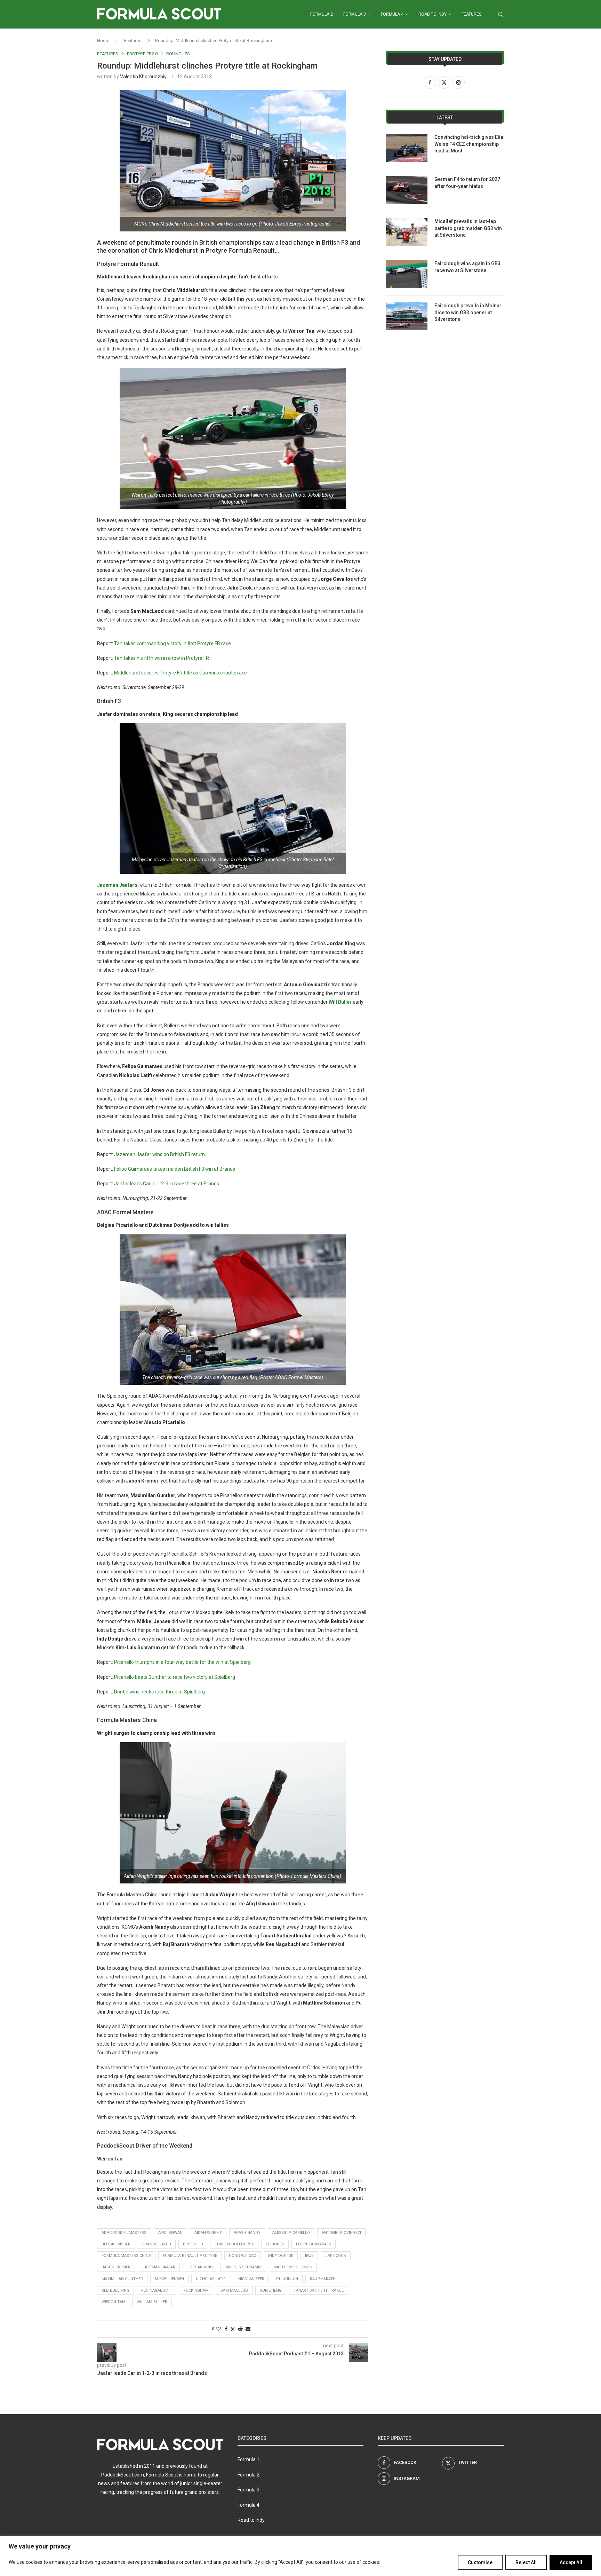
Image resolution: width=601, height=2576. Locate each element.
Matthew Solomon (293, 2267)
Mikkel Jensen (169, 2279)
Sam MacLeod (234, 2290)
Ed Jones (275, 2244)
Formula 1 (249, 2459)
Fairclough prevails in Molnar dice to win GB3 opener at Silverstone (468, 312)
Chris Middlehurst (234, 2244)
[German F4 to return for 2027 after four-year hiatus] (407, 190)
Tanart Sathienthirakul (319, 2290)
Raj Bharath (323, 2279)
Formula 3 (355, 14)
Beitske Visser (116, 2244)
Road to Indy (432, 14)
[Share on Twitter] (233, 2329)
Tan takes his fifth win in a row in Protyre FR (162, 658)
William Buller (152, 2302)
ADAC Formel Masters (124, 2233)
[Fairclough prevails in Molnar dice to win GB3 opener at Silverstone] (407, 316)
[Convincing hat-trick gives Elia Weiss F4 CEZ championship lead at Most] (407, 148)
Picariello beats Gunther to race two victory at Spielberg (175, 1677)
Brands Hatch (157, 2244)
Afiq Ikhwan (170, 2233)
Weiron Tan (113, 2302)
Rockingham (196, 2290)
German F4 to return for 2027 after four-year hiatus (467, 183)
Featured (133, 41)
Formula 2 (322, 14)
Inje (309, 2256)
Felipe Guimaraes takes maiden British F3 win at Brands (175, 1169)
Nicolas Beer (251, 2279)
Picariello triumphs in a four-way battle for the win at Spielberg (182, 1662)
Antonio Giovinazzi (341, 2233)
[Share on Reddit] (240, 2329)
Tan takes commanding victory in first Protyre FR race (173, 643)
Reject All (526, 2562)
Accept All (571, 2562)
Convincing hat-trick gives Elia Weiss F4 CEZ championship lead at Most (469, 144)
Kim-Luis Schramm (243, 2267)
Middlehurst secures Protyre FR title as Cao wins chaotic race (181, 673)
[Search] (500, 14)
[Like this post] (218, 2329)
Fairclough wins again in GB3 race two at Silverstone (467, 267)
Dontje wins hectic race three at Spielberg (159, 1692)
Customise (480, 2562)
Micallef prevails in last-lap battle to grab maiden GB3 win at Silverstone (468, 228)
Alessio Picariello (291, 2233)
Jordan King (200, 2267)
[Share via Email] (248, 2329)
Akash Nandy (247, 2233)
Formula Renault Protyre (190, 2256)
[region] (300, 2556)
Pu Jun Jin (287, 2279)
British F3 (193, 2244)
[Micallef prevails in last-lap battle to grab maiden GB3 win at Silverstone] (407, 232)
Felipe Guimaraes (314, 2244)
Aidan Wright (208, 2233)
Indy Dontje (281, 2256)
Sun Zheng (271, 2290)
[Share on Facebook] (226, 2329)
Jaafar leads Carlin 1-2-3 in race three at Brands (167, 1184)
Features (471, 14)
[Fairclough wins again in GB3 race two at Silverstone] (407, 274)
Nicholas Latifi (211, 2279)
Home (103, 41)
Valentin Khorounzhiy (143, 77)
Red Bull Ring (115, 2290)
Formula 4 (392, 14)
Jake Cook (336, 2256)
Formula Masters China (126, 2256)
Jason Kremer (116, 2267)
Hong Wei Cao (243, 2256)
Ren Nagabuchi (156, 2290)
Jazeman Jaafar (159, 2267)
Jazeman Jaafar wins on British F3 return (159, 1154)
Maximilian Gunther (122, 2279)
